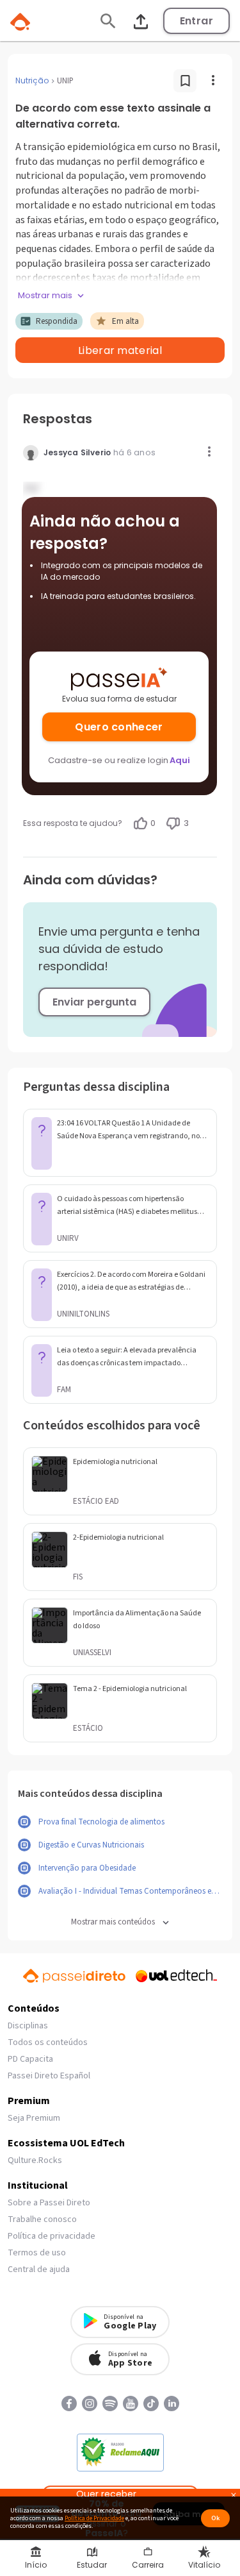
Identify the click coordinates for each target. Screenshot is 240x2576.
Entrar (196, 21)
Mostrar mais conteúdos (113, 1922)
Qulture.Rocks (35, 2160)
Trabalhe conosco (42, 2219)
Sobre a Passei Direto (49, 2203)
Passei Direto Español (49, 2076)
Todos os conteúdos (48, 2042)
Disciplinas (28, 2026)
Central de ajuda (39, 2269)
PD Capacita (30, 2059)
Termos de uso (37, 2253)
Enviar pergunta (94, 1002)
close (234, 2497)
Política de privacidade (52, 2236)
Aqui (180, 760)
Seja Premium (34, 2118)
